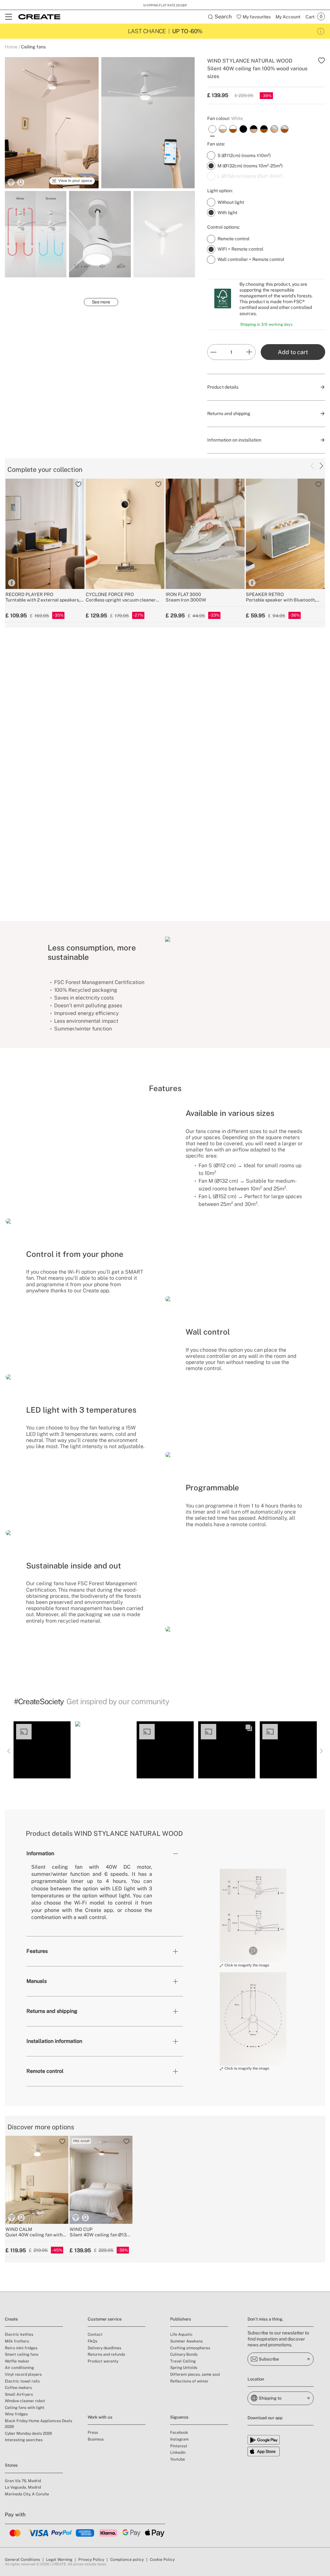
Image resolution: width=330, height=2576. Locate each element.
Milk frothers (17, 2341)
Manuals (37, 1981)
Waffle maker (17, 2361)
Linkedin (178, 2452)
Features (37, 1951)
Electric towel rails (22, 2381)
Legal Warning (59, 2560)
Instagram (179, 2439)
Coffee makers (18, 2388)
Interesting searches (24, 2440)
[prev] (312, 466)
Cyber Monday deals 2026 (28, 2433)
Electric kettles (19, 2334)
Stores (11, 2465)
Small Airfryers (19, 2394)
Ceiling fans (33, 47)
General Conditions (22, 2560)
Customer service (105, 2319)
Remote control (45, 2071)
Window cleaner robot (25, 2401)
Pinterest (179, 2446)
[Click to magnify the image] (253, 1915)
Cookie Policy (162, 2560)
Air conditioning (19, 2368)
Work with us (100, 2417)
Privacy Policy (91, 2560)
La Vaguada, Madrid (23, 2487)
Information (40, 1853)
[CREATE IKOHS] (39, 17)
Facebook (179, 2432)
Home (11, 47)
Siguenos (179, 2417)
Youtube (178, 2459)
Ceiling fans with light (25, 2408)
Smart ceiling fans (22, 2354)
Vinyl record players (23, 2374)
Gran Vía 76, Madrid (23, 2481)
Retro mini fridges (21, 2348)
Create (11, 2319)
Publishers (181, 2319)
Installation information (54, 2041)
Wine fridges (16, 2414)
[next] (321, 466)
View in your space (75, 181)
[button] (42, 1750)
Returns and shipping (52, 2011)
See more (101, 302)
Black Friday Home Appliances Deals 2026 (39, 2424)
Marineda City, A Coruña (27, 2494)
